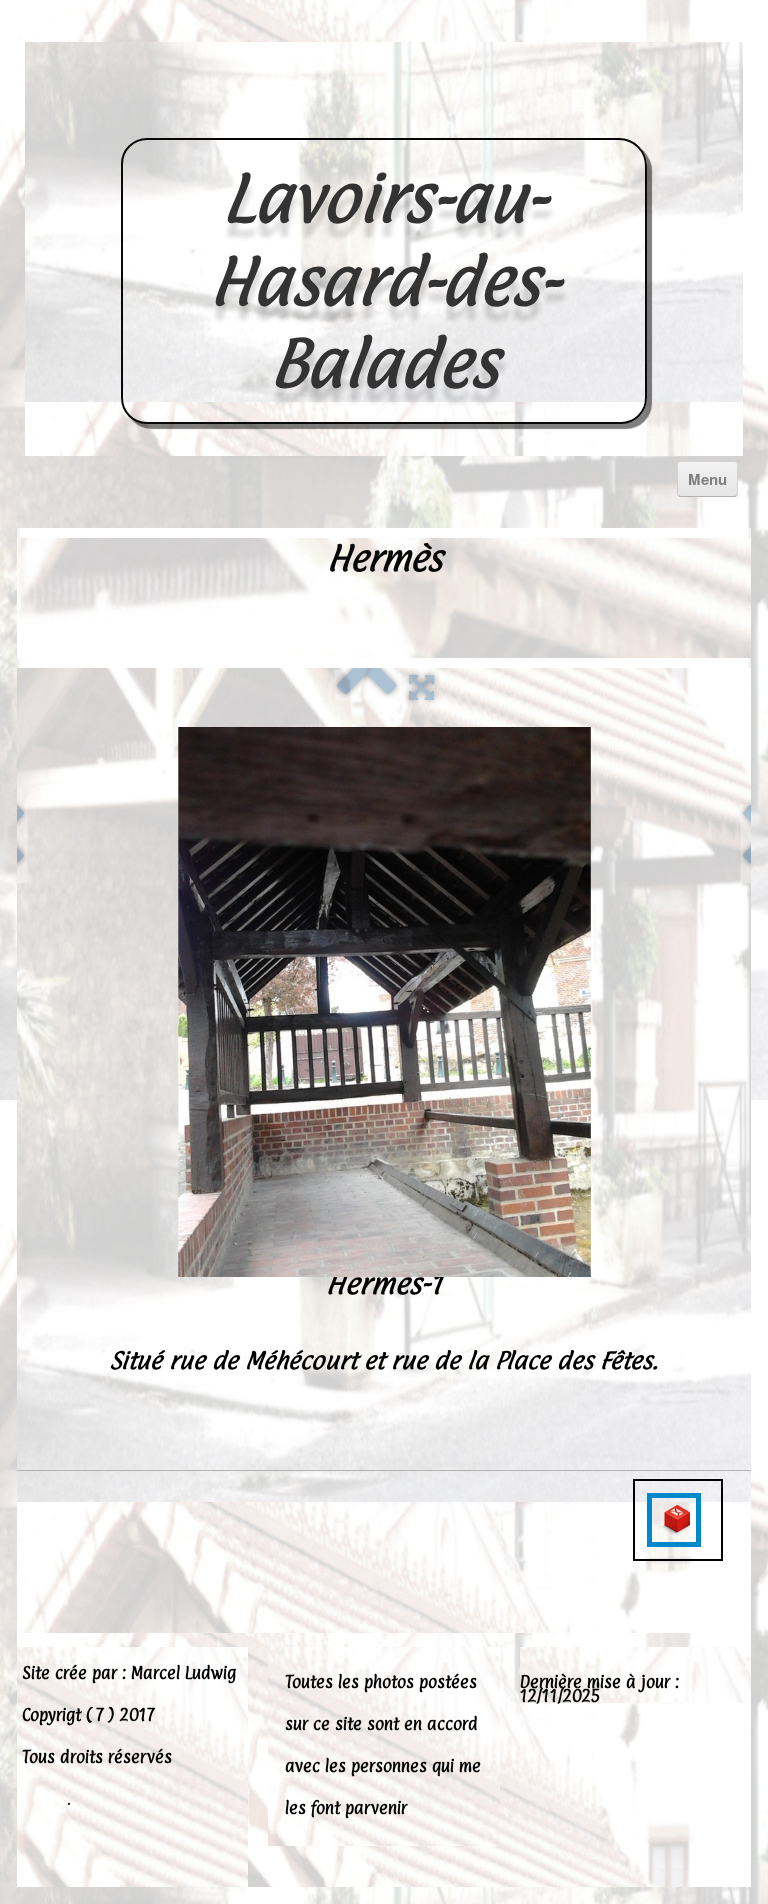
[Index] (367, 684)
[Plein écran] (421, 684)
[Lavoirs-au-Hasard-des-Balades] (384, 116)
